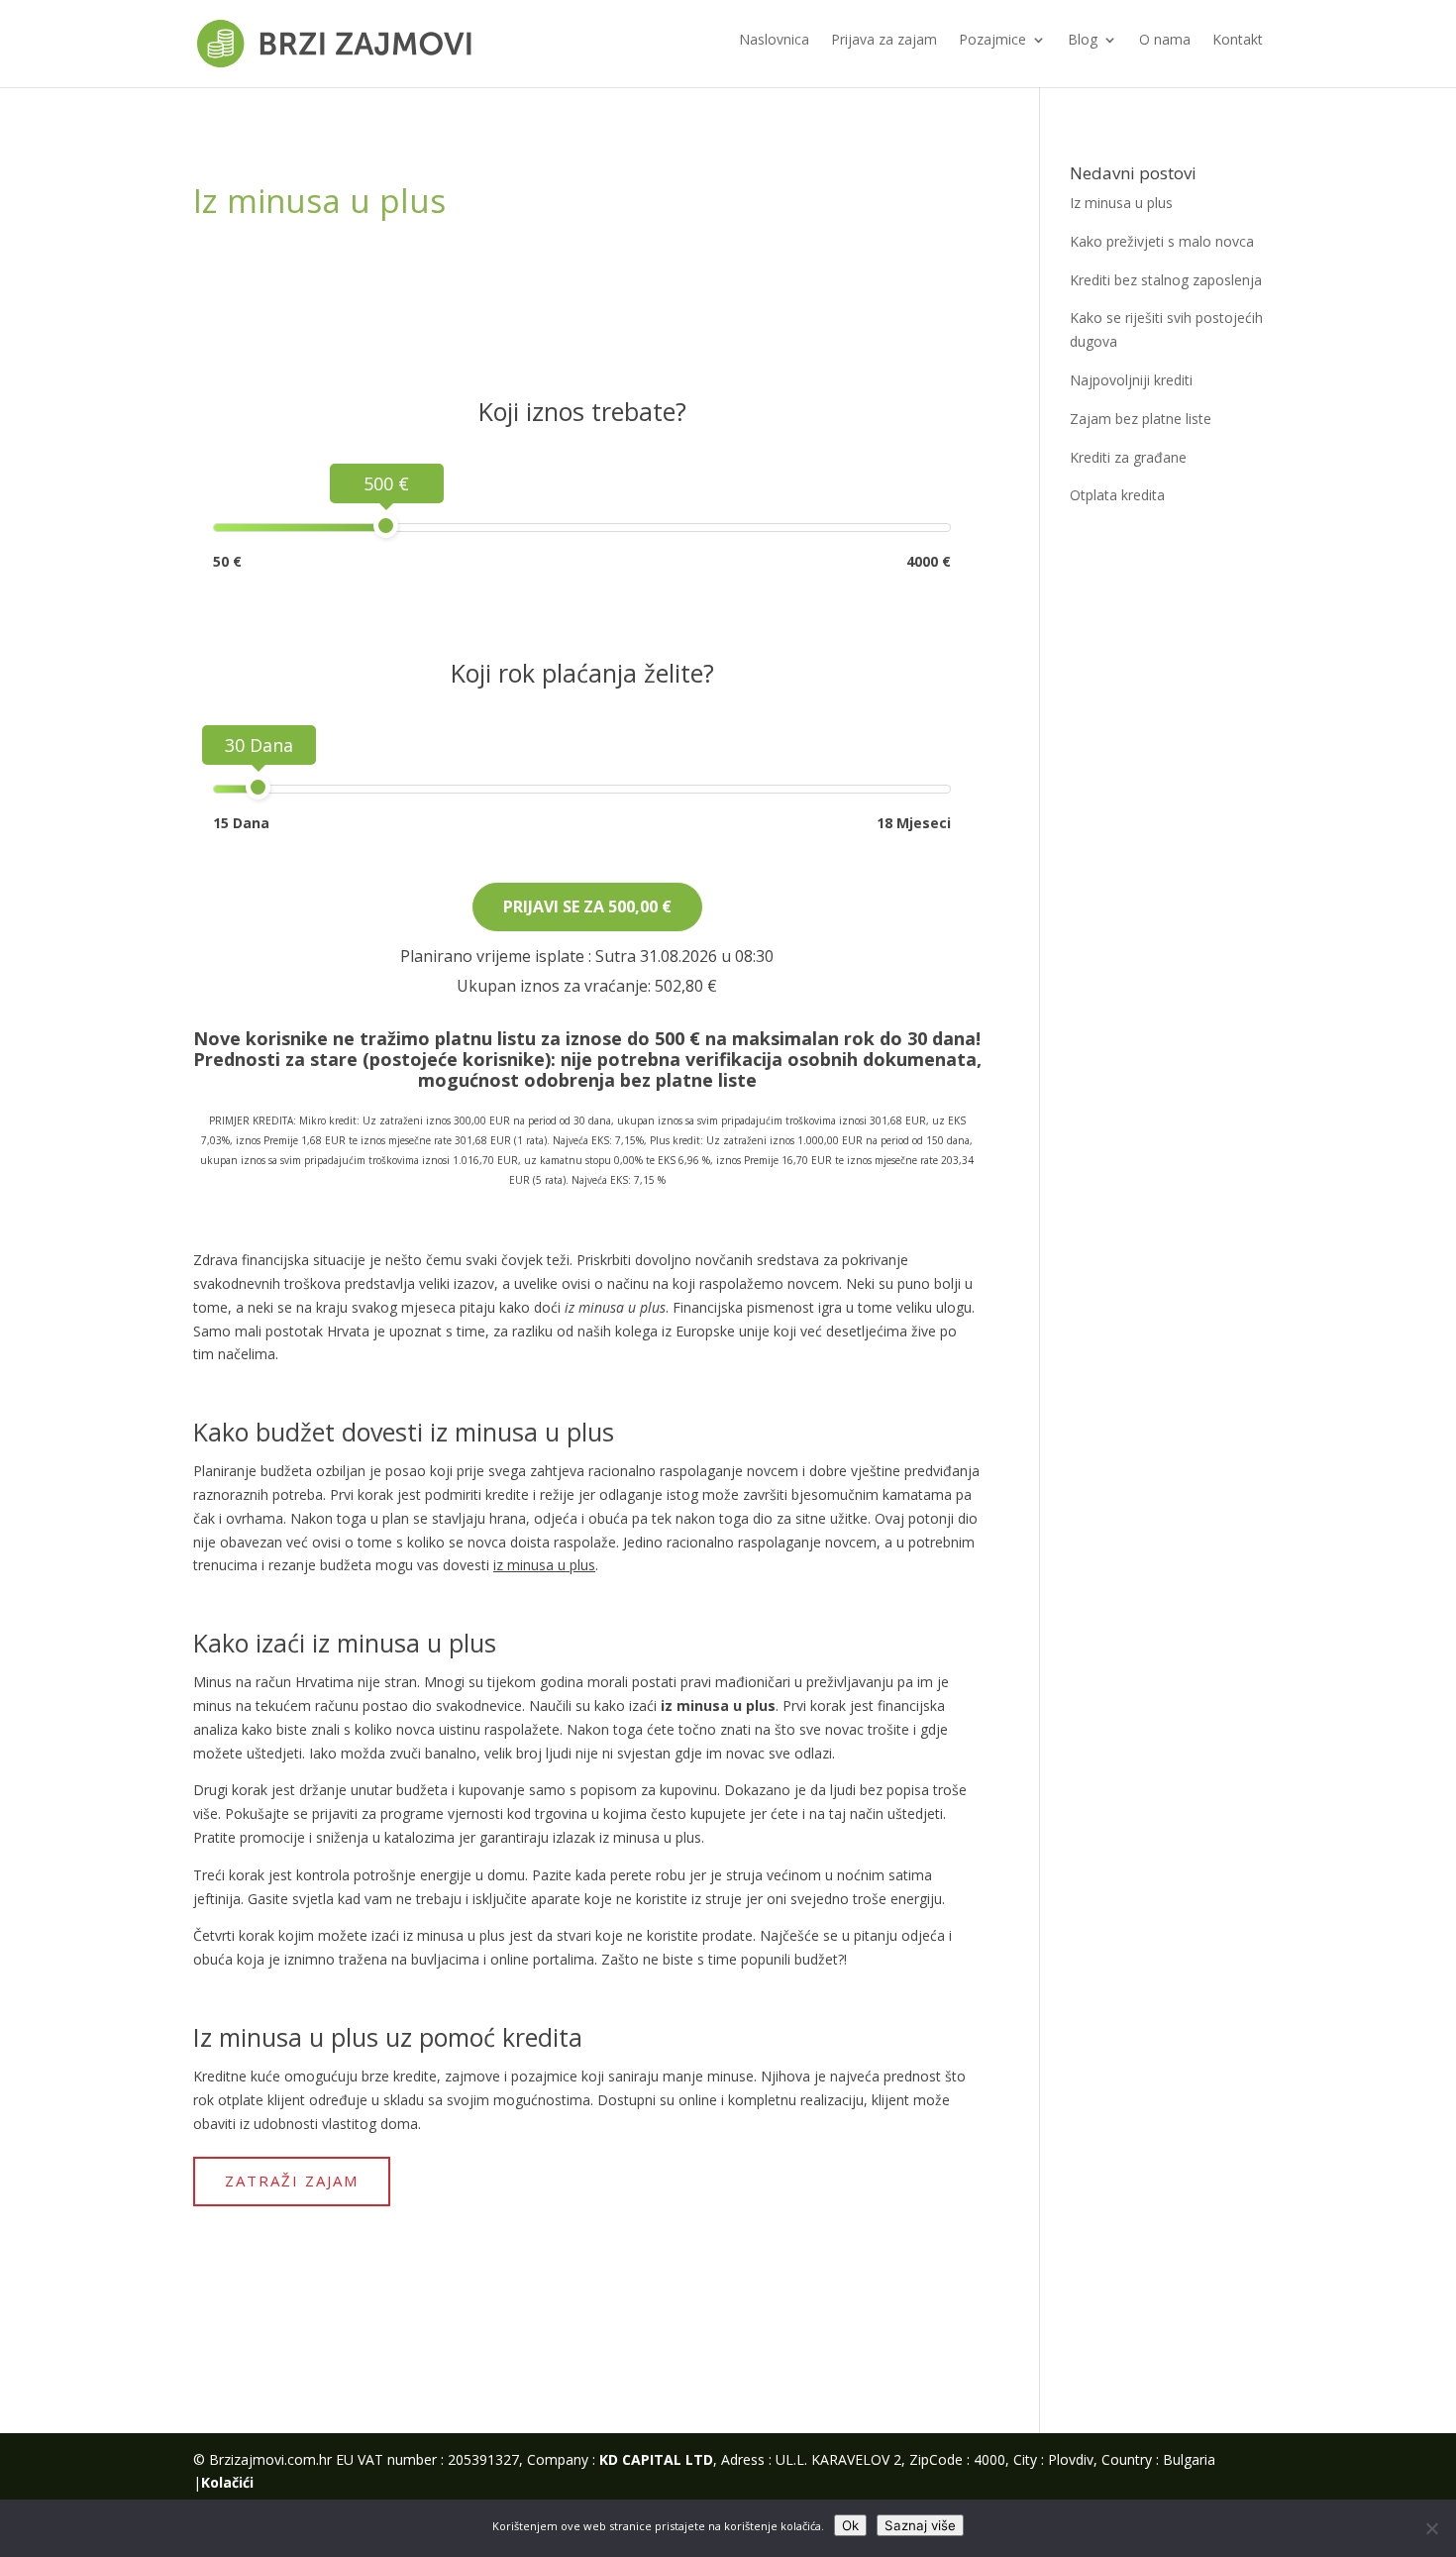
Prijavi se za (587, 906)
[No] (1431, 2528)
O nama (1165, 41)
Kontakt (1238, 41)
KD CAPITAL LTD (656, 2459)
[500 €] (386, 526)
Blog (1083, 41)
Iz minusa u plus (1121, 203)
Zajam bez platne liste (1141, 419)
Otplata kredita (1117, 495)
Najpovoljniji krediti (1131, 380)
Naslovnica (774, 41)
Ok (850, 2525)
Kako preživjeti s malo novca (1162, 241)
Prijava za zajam (884, 41)
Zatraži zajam (292, 2181)
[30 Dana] (258, 787)
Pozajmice (992, 41)
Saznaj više (920, 2525)
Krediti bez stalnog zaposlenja (1166, 280)
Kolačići (227, 2482)
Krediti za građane (1128, 457)
